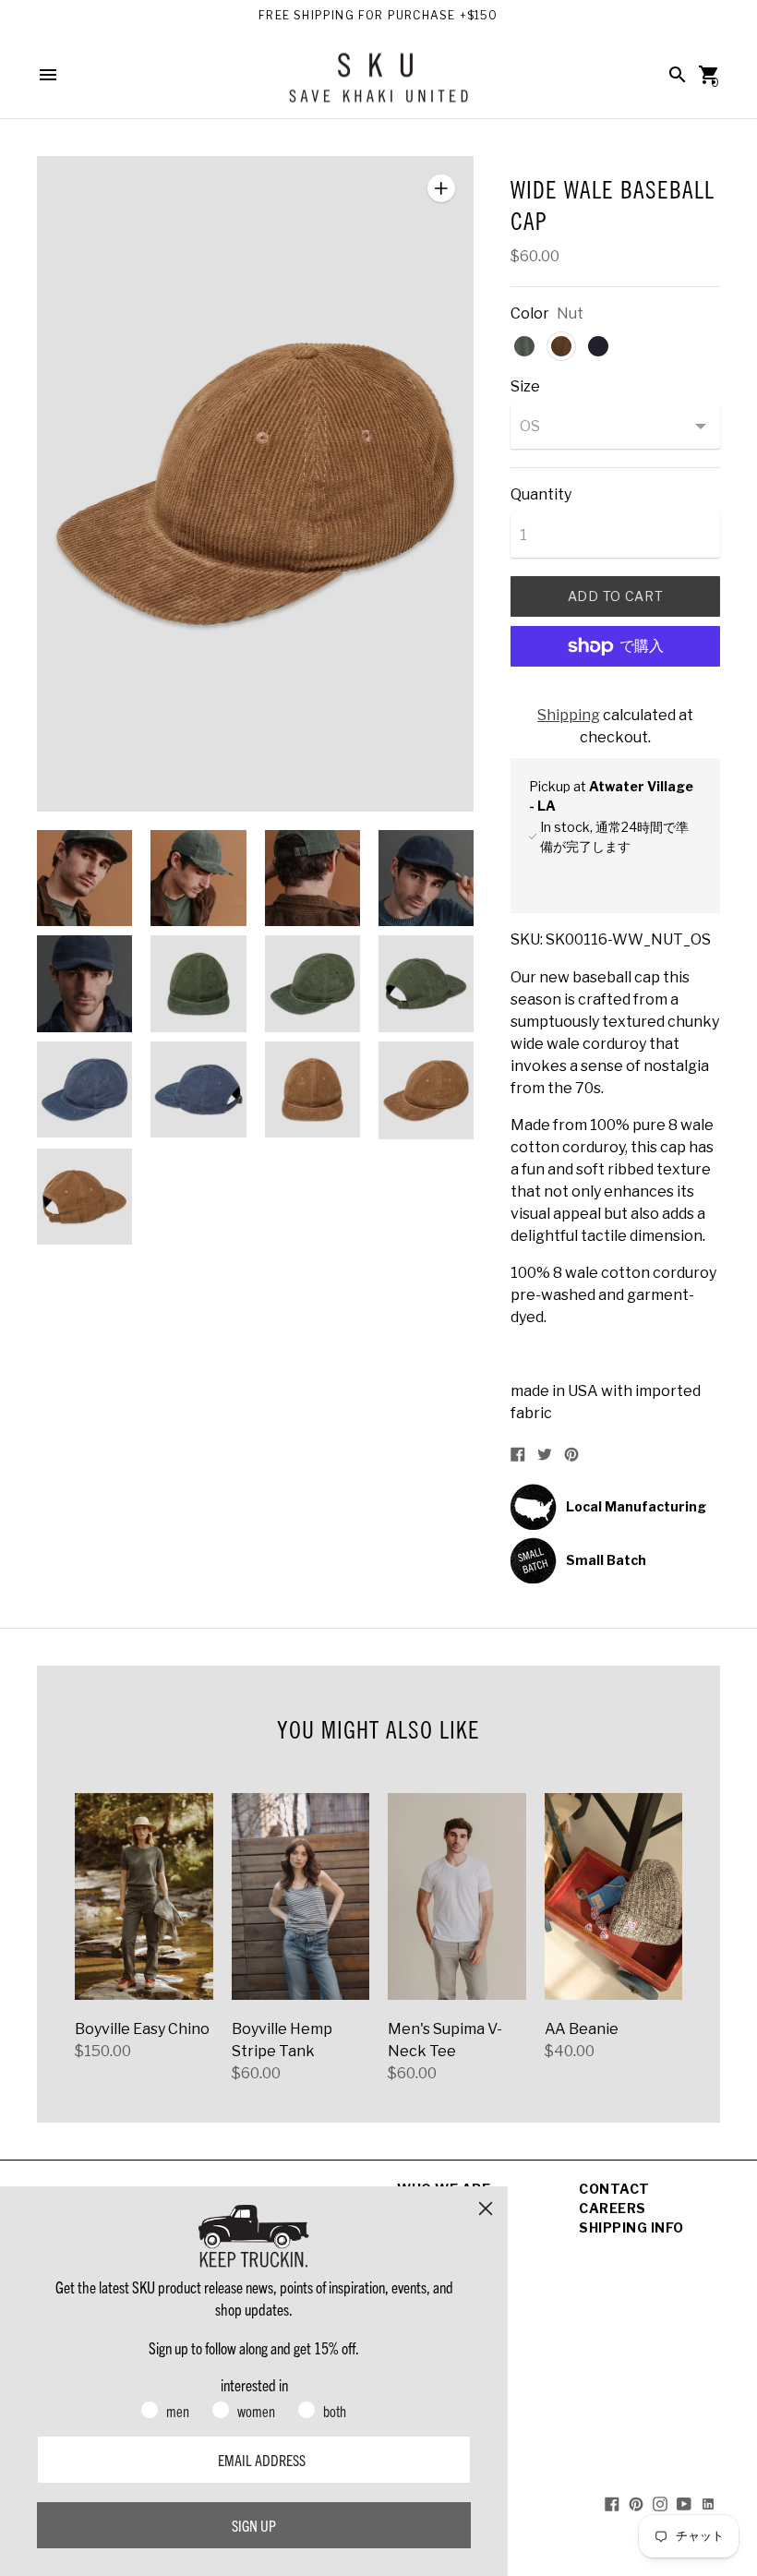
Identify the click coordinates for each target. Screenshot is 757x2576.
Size (525, 387)
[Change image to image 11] (312, 1089)
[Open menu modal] (48, 75)
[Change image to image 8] (426, 983)
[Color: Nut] (561, 346)
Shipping (569, 715)
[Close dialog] (486, 2209)
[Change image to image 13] (84, 1197)
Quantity (541, 495)
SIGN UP (254, 2525)
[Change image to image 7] (312, 983)
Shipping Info (631, 2227)
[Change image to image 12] (426, 1090)
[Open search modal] (678, 75)
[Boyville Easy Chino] (144, 1896)
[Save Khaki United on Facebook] (612, 2503)
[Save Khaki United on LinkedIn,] (708, 2503)
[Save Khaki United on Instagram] (660, 2503)
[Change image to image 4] (426, 878)
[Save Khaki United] (378, 84)
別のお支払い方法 (616, 695)
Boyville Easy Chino (142, 2029)
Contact (614, 2189)
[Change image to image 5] (84, 983)
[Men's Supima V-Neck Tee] (457, 1896)
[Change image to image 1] (84, 878)
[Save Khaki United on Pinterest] (636, 2503)
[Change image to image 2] (198, 878)
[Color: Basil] (524, 346)
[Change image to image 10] (198, 1089)
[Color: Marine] (598, 346)
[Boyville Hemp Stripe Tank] (301, 1896)
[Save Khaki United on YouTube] (684, 2503)
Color (530, 314)
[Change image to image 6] (198, 983)
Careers (613, 2208)
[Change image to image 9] (84, 1089)
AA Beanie (582, 2029)
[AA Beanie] (614, 1896)
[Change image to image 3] (312, 878)
